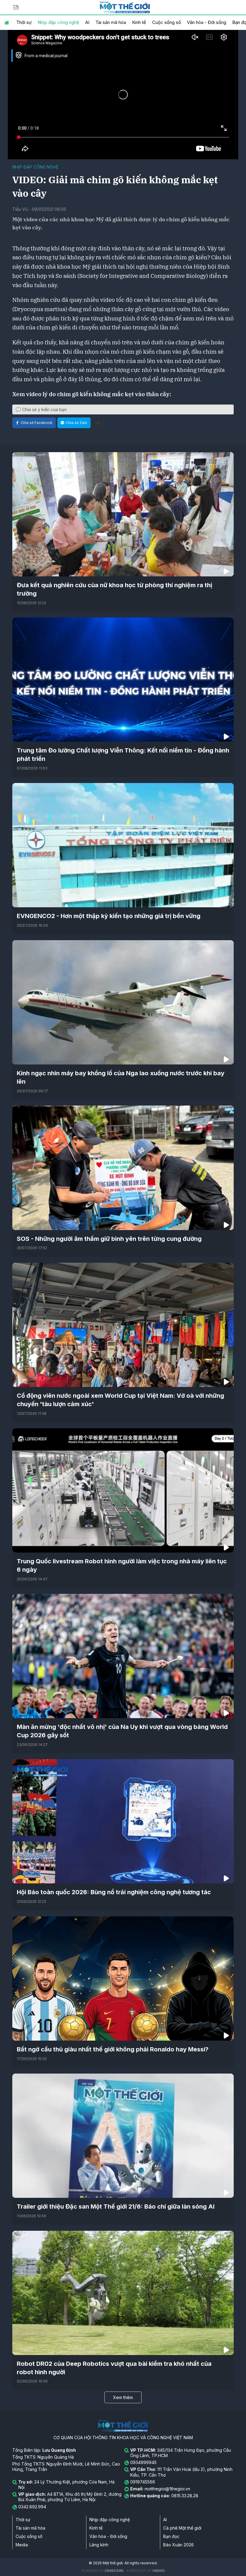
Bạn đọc (171, 2536)
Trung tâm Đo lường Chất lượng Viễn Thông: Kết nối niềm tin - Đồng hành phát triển (123, 755)
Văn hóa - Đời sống (207, 22)
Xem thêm (123, 2397)
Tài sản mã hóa (111, 22)
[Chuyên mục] (16, 7)
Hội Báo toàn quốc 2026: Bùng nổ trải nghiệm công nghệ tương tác (114, 1892)
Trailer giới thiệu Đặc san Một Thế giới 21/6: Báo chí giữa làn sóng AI (116, 2207)
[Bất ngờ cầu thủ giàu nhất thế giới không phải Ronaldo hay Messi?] (123, 1978)
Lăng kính (99, 2545)
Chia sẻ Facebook (37, 423)
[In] (98, 423)
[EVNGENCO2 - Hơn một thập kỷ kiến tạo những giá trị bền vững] (123, 845)
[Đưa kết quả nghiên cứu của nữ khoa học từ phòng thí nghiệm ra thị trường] (123, 514)
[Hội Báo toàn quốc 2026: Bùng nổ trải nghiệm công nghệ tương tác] (123, 1821)
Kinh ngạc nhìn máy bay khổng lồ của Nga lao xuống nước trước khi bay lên (121, 1077)
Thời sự (24, 22)
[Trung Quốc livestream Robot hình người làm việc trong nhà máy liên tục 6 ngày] (123, 1490)
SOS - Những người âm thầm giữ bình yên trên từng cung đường (109, 1239)
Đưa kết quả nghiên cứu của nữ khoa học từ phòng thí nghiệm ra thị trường (114, 589)
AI (87, 22)
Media (22, 2545)
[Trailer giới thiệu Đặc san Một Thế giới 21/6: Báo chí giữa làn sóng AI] (123, 2136)
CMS (114, 2571)
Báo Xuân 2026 (178, 2545)
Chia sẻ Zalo (76, 423)
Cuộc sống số (166, 22)
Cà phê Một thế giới (182, 2528)
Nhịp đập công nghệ (58, 22)
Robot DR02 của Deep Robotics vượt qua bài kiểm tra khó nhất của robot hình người (114, 2368)
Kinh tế (139, 22)
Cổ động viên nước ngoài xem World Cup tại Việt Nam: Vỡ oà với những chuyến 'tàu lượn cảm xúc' (120, 1400)
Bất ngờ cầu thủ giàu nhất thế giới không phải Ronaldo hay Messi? (113, 2049)
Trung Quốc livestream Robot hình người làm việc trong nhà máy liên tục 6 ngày (122, 1565)
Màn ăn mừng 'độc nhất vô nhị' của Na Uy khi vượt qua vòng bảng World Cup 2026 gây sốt (122, 1731)
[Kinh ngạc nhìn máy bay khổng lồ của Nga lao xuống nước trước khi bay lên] (123, 1002)
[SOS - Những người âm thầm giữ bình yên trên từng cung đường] (123, 1168)
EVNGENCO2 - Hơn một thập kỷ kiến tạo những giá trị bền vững (109, 916)
